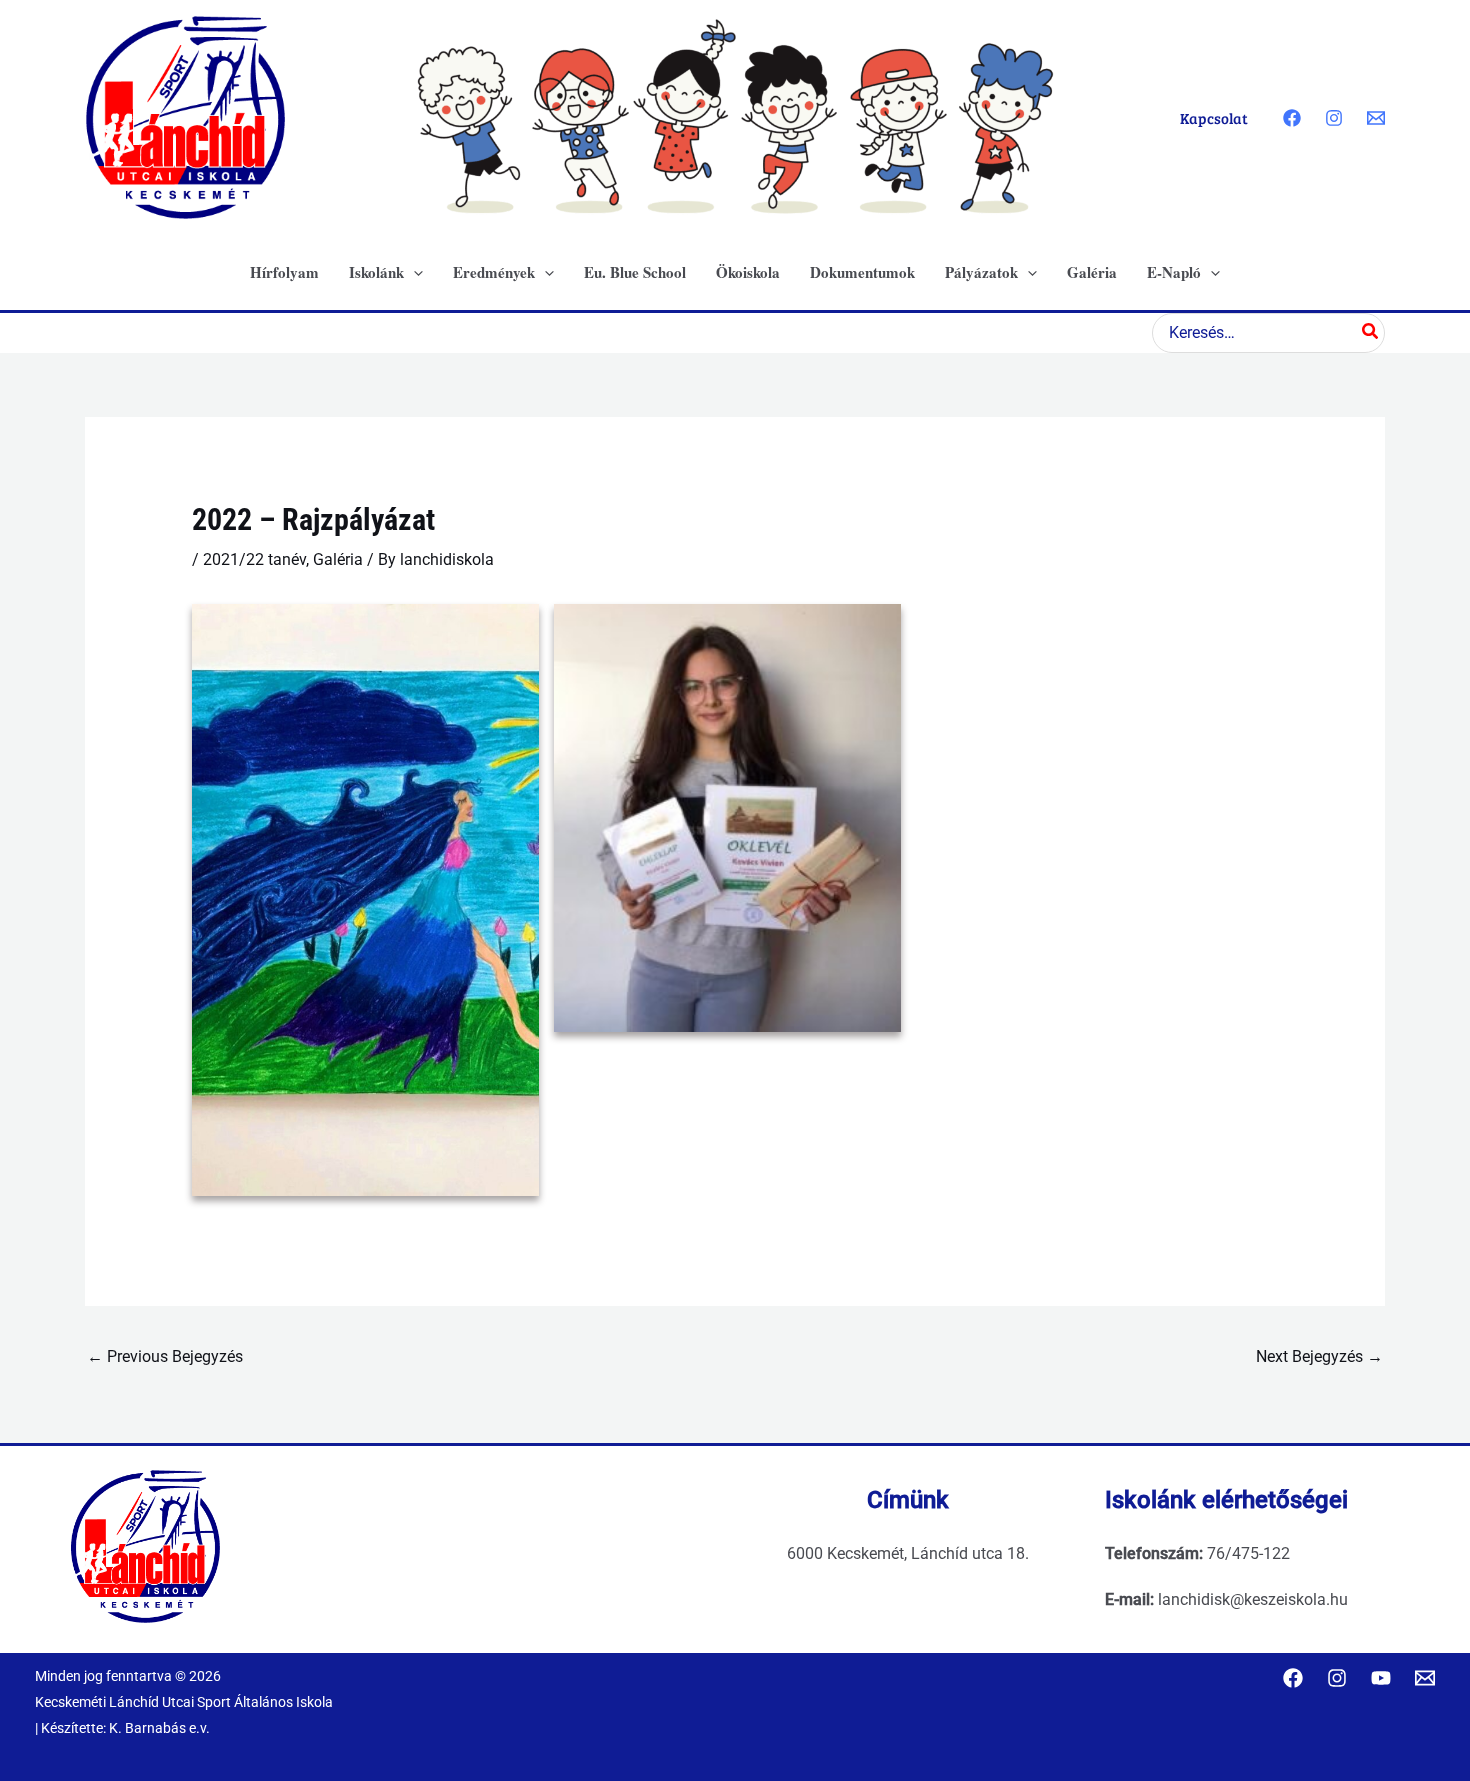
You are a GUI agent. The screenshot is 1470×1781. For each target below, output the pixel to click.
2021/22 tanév (254, 559)
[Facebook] (1292, 118)
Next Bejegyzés (1319, 1356)
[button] (413, 272)
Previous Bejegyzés (165, 1356)
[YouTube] (1381, 1678)
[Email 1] (1376, 118)
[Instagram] (1334, 118)
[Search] (1371, 333)
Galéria (338, 559)
